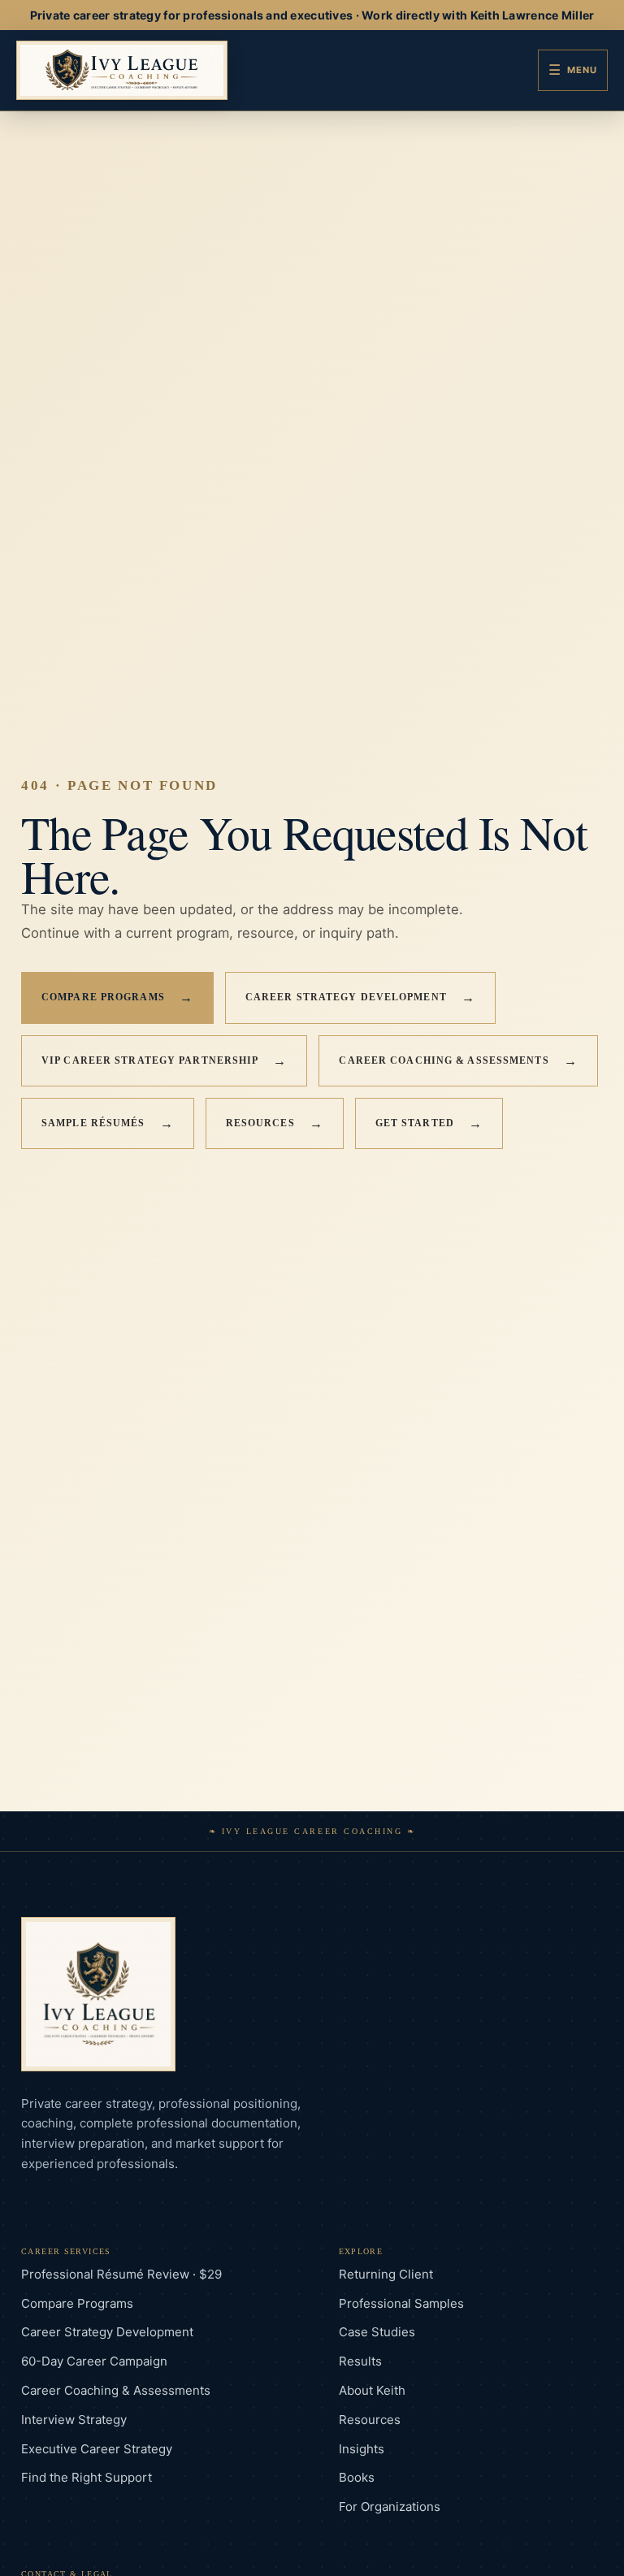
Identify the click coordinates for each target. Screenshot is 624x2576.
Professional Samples (401, 2303)
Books (357, 2477)
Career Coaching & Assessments (458, 1061)
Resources (275, 1123)
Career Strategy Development (360, 997)
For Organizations (390, 2507)
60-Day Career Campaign (94, 2361)
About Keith (372, 2390)
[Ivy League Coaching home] (122, 70)
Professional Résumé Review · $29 (121, 2274)
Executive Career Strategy (97, 2449)
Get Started (429, 1123)
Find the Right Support (87, 2477)
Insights (362, 2449)
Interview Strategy (74, 2420)
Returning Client (386, 2274)
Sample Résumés (108, 1123)
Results (360, 2361)
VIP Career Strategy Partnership (164, 1061)
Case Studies (377, 2332)
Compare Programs (117, 997)
